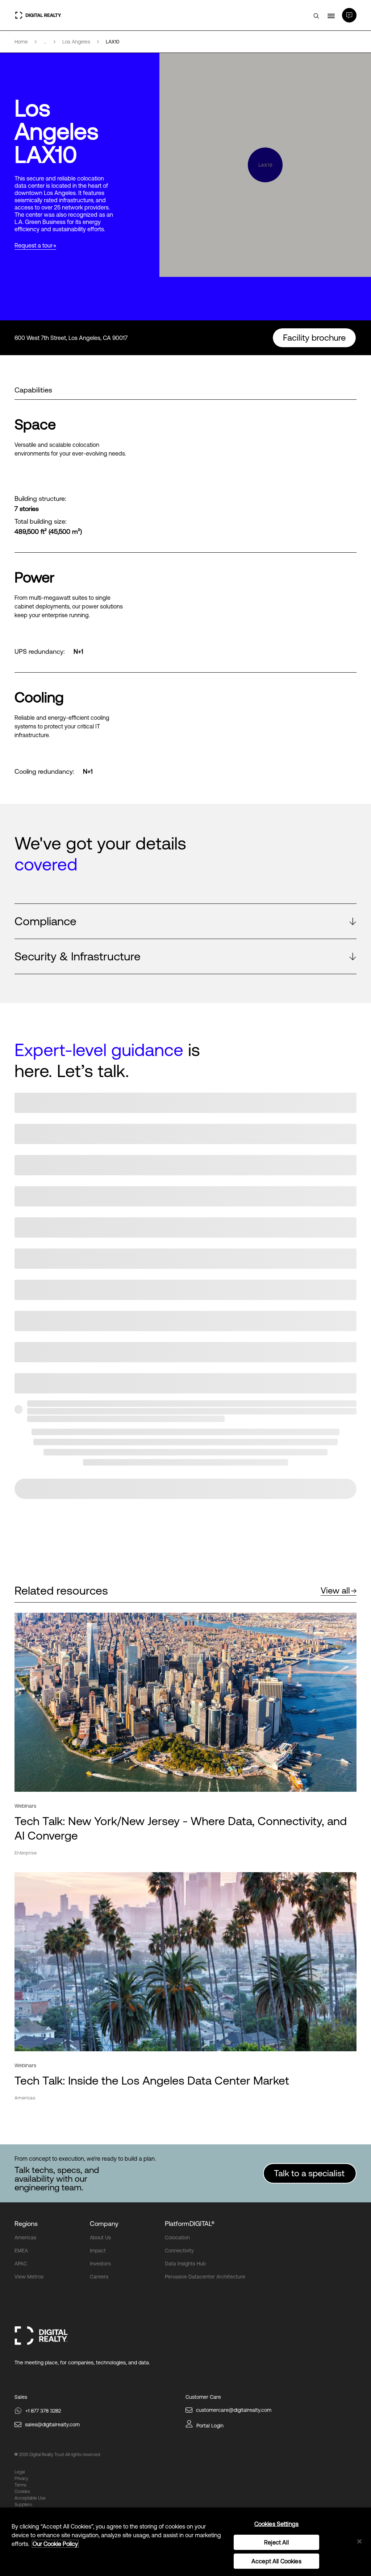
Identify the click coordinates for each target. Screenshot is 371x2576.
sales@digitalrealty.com (52, 2425)
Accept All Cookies (276, 2561)
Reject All (276, 2542)
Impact (98, 2251)
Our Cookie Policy (55, 2544)
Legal (20, 2472)
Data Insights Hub (185, 2264)
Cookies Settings (277, 2524)
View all (335, 1590)
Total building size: (41, 522)
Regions (26, 2224)
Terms (20, 2485)
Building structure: (40, 499)
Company (104, 2224)
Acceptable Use (30, 2498)
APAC (21, 2264)
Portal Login (210, 2426)
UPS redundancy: (40, 652)
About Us (100, 2238)
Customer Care (203, 2397)
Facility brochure (314, 338)
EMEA (21, 2251)
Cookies (22, 2492)
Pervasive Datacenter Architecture (205, 2277)
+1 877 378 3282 (43, 2411)
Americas (25, 2238)
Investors (100, 2264)
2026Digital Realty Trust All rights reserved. (60, 2455)
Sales (21, 2397)
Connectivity (179, 2251)
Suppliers (23, 2505)
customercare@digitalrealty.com (234, 2410)
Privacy (21, 2479)
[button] (185, 921)
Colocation (177, 2238)
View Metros (29, 2277)
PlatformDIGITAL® (190, 2224)
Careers (99, 2277)
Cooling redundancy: (44, 772)
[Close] (359, 2541)
